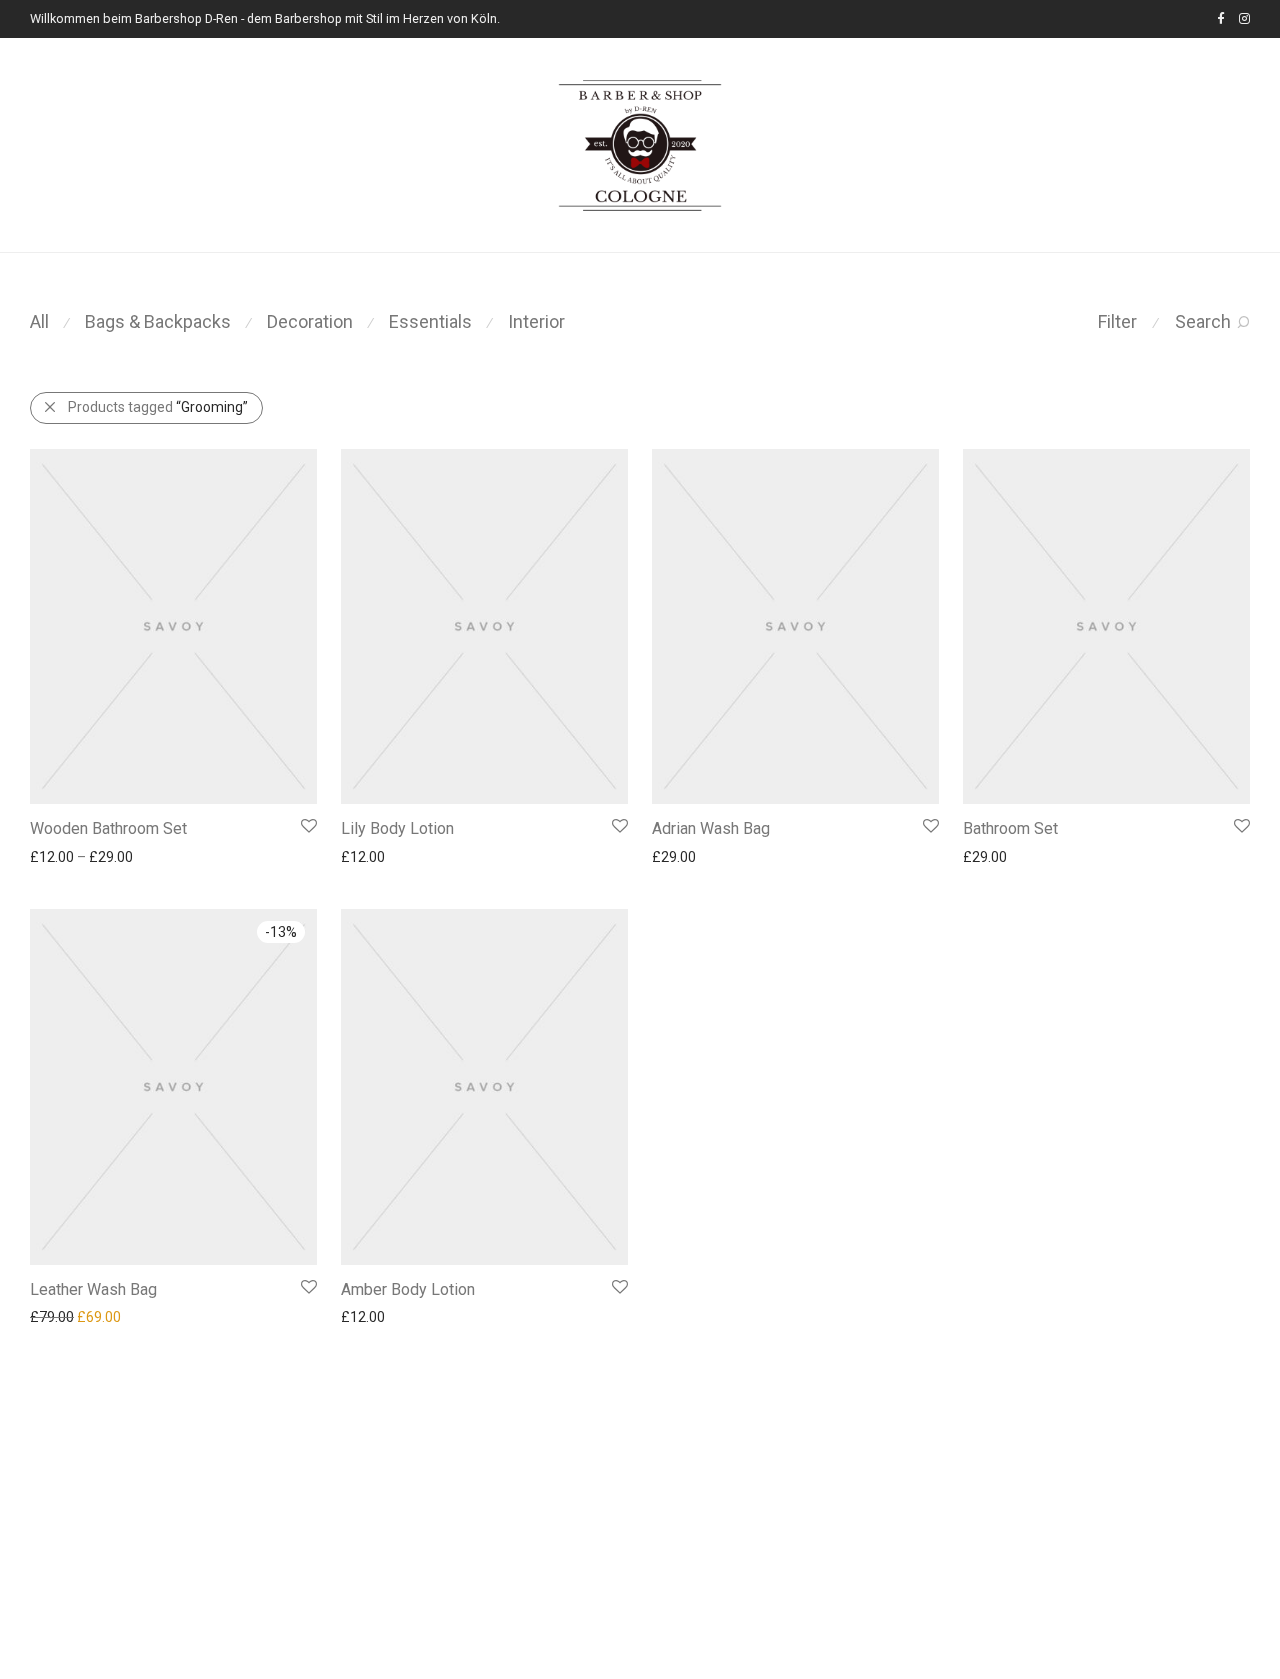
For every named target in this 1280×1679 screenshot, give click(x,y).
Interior (536, 321)
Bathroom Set (1010, 828)
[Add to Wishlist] (307, 826)
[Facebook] (1220, 18)
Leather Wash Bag (93, 1289)
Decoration (310, 321)
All (39, 321)
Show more (56, 856)
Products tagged (158, 407)
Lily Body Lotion (397, 828)
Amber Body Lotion (408, 1289)
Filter (1117, 321)
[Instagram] (1244, 18)
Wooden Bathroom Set (108, 828)
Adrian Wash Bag (711, 828)
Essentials (430, 321)
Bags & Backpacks (158, 321)
